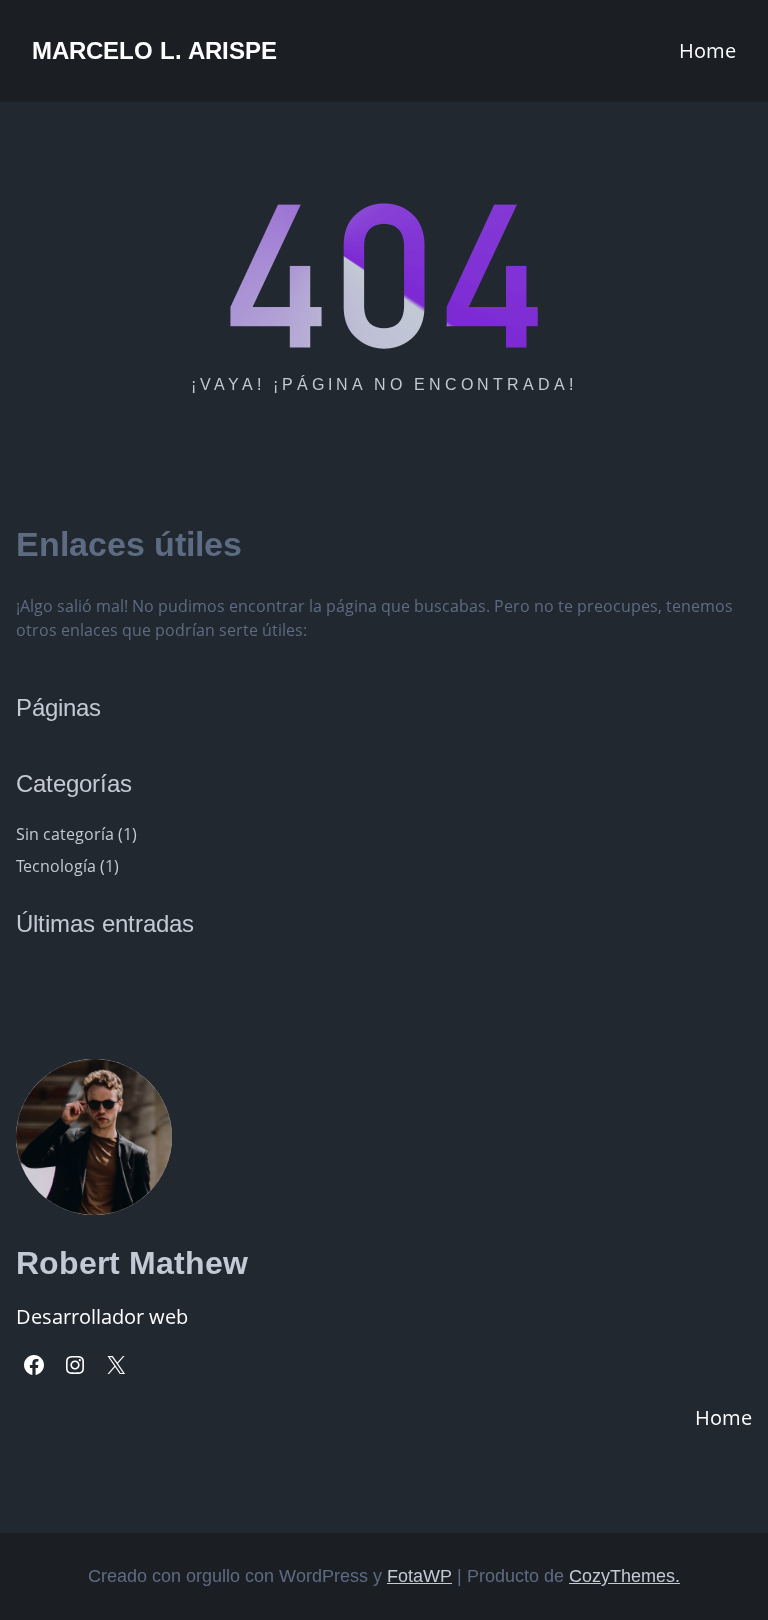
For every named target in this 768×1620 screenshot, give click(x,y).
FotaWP (419, 1576)
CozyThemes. (624, 1576)
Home (707, 50)
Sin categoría (65, 834)
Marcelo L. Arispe (154, 50)
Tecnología (56, 866)
